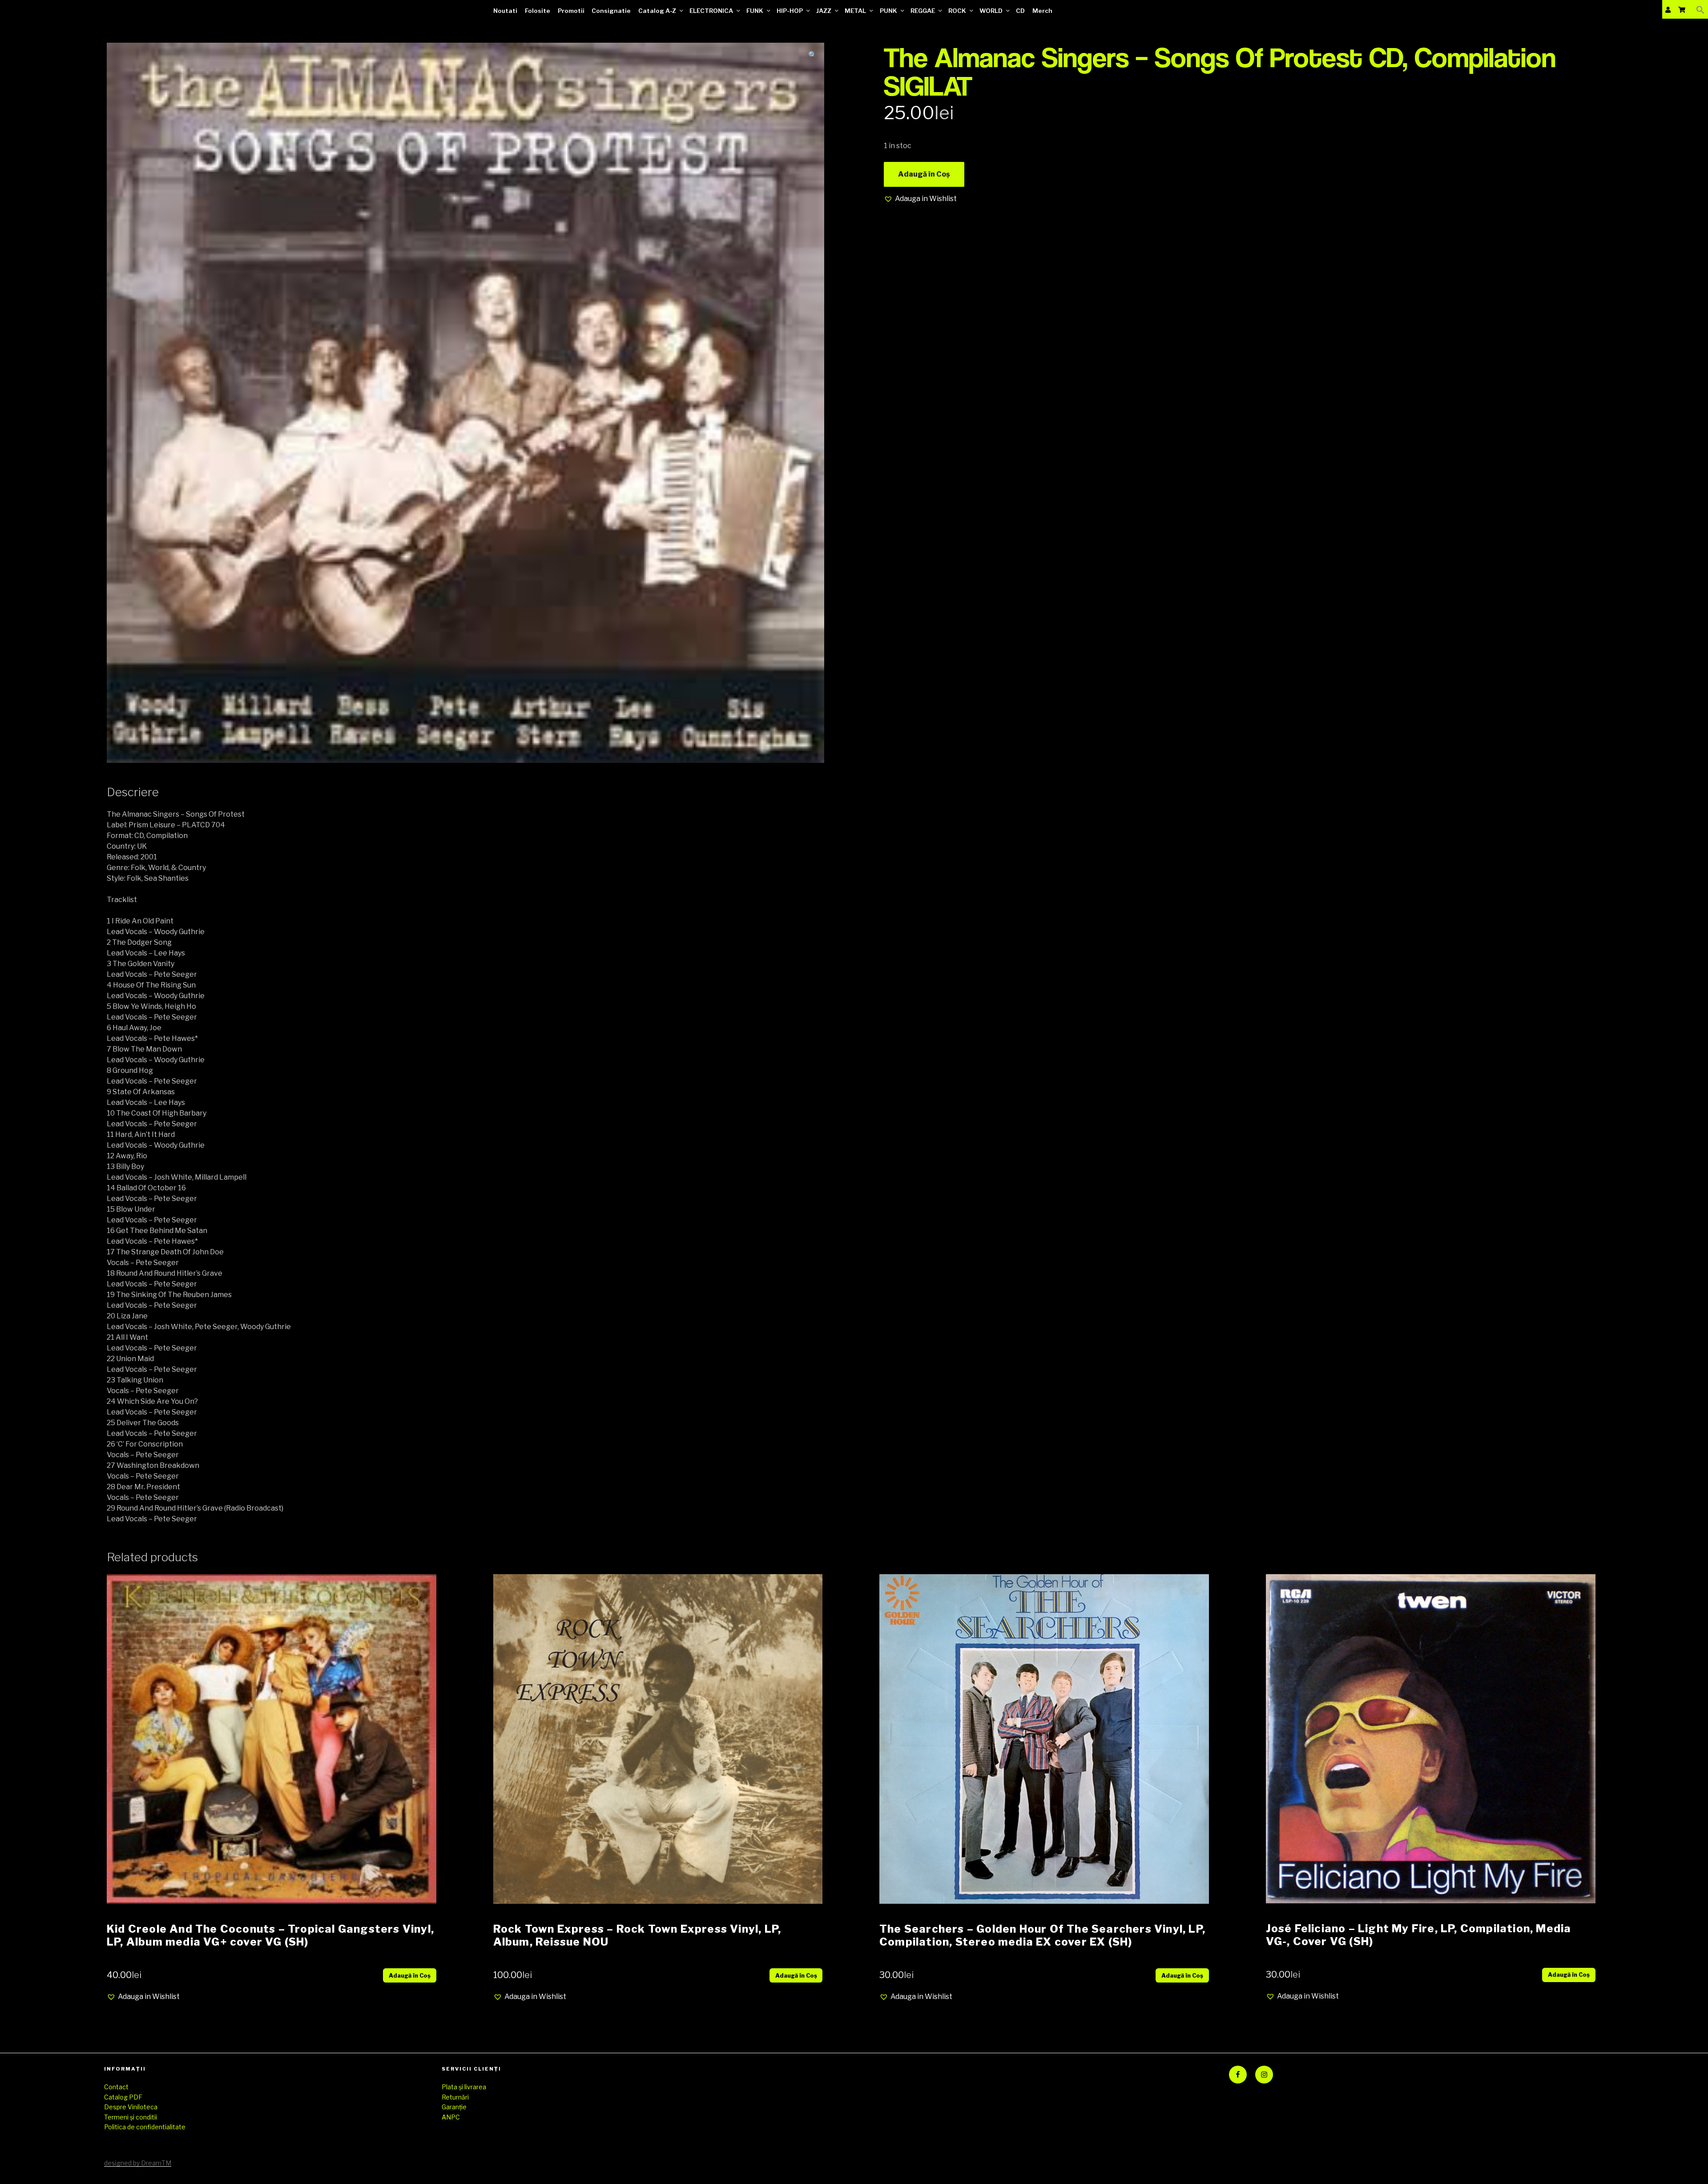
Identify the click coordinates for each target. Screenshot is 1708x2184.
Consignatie (611, 11)
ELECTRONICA (711, 11)
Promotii (571, 11)
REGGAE (923, 11)
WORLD (991, 11)
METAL (855, 11)
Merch (1042, 11)
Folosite (538, 11)
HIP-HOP (790, 11)
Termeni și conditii (131, 2117)
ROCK (957, 11)
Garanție (454, 2107)
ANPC (451, 2117)
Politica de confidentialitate (145, 2127)
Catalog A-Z (657, 11)
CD (1020, 11)
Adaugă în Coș (924, 174)
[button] (1700, 10)
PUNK (888, 11)
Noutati (505, 11)
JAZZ (824, 11)
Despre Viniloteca (131, 2107)
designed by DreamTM (138, 2163)
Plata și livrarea (464, 2087)
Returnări (455, 2097)
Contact (116, 2087)
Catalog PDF (123, 2097)
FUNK (755, 11)
